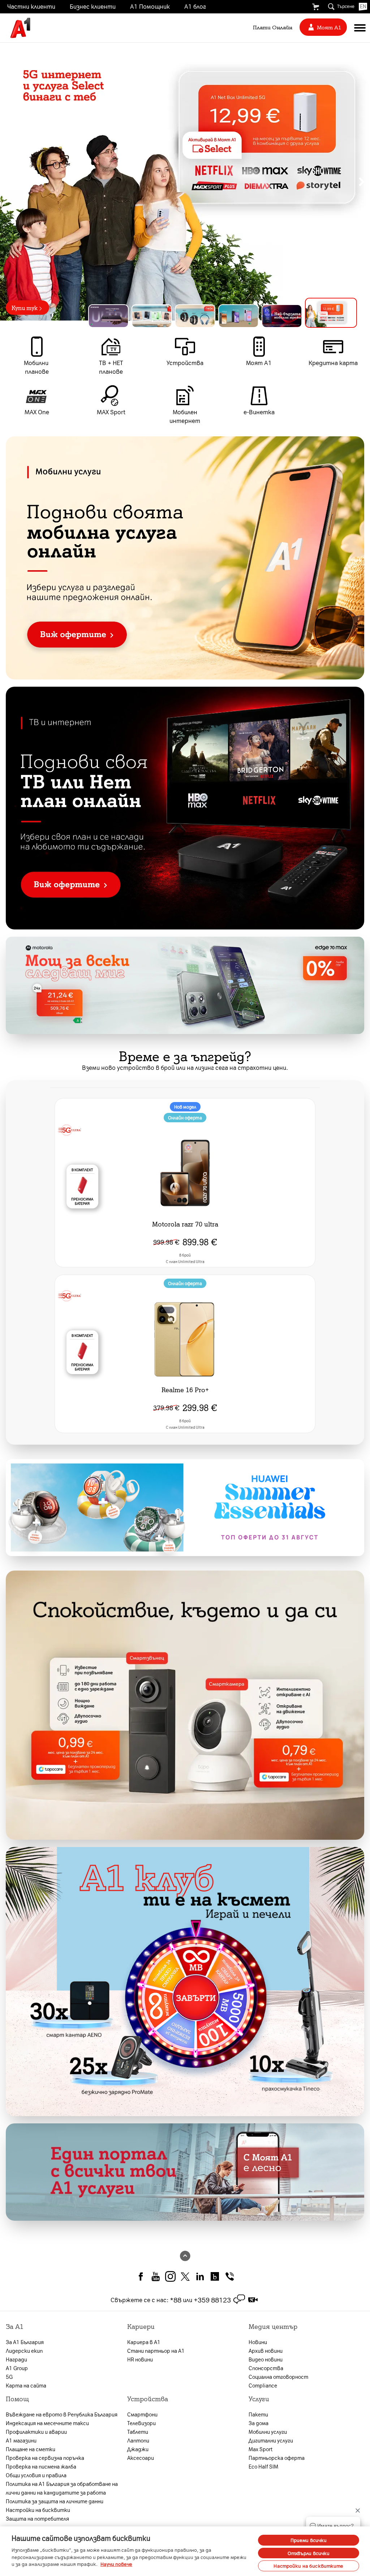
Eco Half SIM (263, 2466)
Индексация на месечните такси (47, 2423)
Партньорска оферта (277, 2458)
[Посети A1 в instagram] (170, 2276)
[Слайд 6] (337, 316)
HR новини (140, 2359)
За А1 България (25, 2342)
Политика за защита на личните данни (55, 2501)
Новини (258, 2342)
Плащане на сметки (31, 2449)
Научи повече (116, 2564)
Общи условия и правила (36, 2475)
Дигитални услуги (271, 2440)
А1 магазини (21, 2440)
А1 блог (195, 6)
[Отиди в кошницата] (315, 7)
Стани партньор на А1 (156, 2351)
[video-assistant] (253, 2300)
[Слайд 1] (114, 313)
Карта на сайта (26, 2385)
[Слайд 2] (163, 316)
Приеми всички (309, 2540)
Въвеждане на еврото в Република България (62, 2414)
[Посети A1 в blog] (215, 2276)
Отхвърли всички (309, 2553)
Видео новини (266, 2359)
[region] (185, 182)
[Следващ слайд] (362, 182)
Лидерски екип (24, 2351)
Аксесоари (141, 2458)
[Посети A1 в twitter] (185, 2276)
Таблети (138, 2432)
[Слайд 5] (293, 316)
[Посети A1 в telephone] (230, 2276)
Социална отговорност (278, 2377)
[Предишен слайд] (8, 182)
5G (9, 2377)
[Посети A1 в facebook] (141, 2276)
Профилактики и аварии (36, 2432)
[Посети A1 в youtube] (156, 2276)
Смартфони (142, 2414)
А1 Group (17, 2368)
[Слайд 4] (250, 316)
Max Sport (261, 2449)
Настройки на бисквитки (38, 2510)
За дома (259, 2423)
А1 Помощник (150, 6)
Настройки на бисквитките (308, 2566)
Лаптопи (138, 2440)
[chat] (239, 2300)
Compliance (263, 2385)
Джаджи (138, 2449)
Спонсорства (266, 2368)
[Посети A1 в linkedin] (200, 2276)
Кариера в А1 (144, 2342)
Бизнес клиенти (93, 6)
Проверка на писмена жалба (41, 2466)
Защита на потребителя (37, 2518)
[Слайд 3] (207, 316)
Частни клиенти (31, 6)
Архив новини (266, 2351)
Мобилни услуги (268, 2432)
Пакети (258, 2414)
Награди (16, 2359)
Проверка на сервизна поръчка (45, 2458)
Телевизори (141, 2423)
